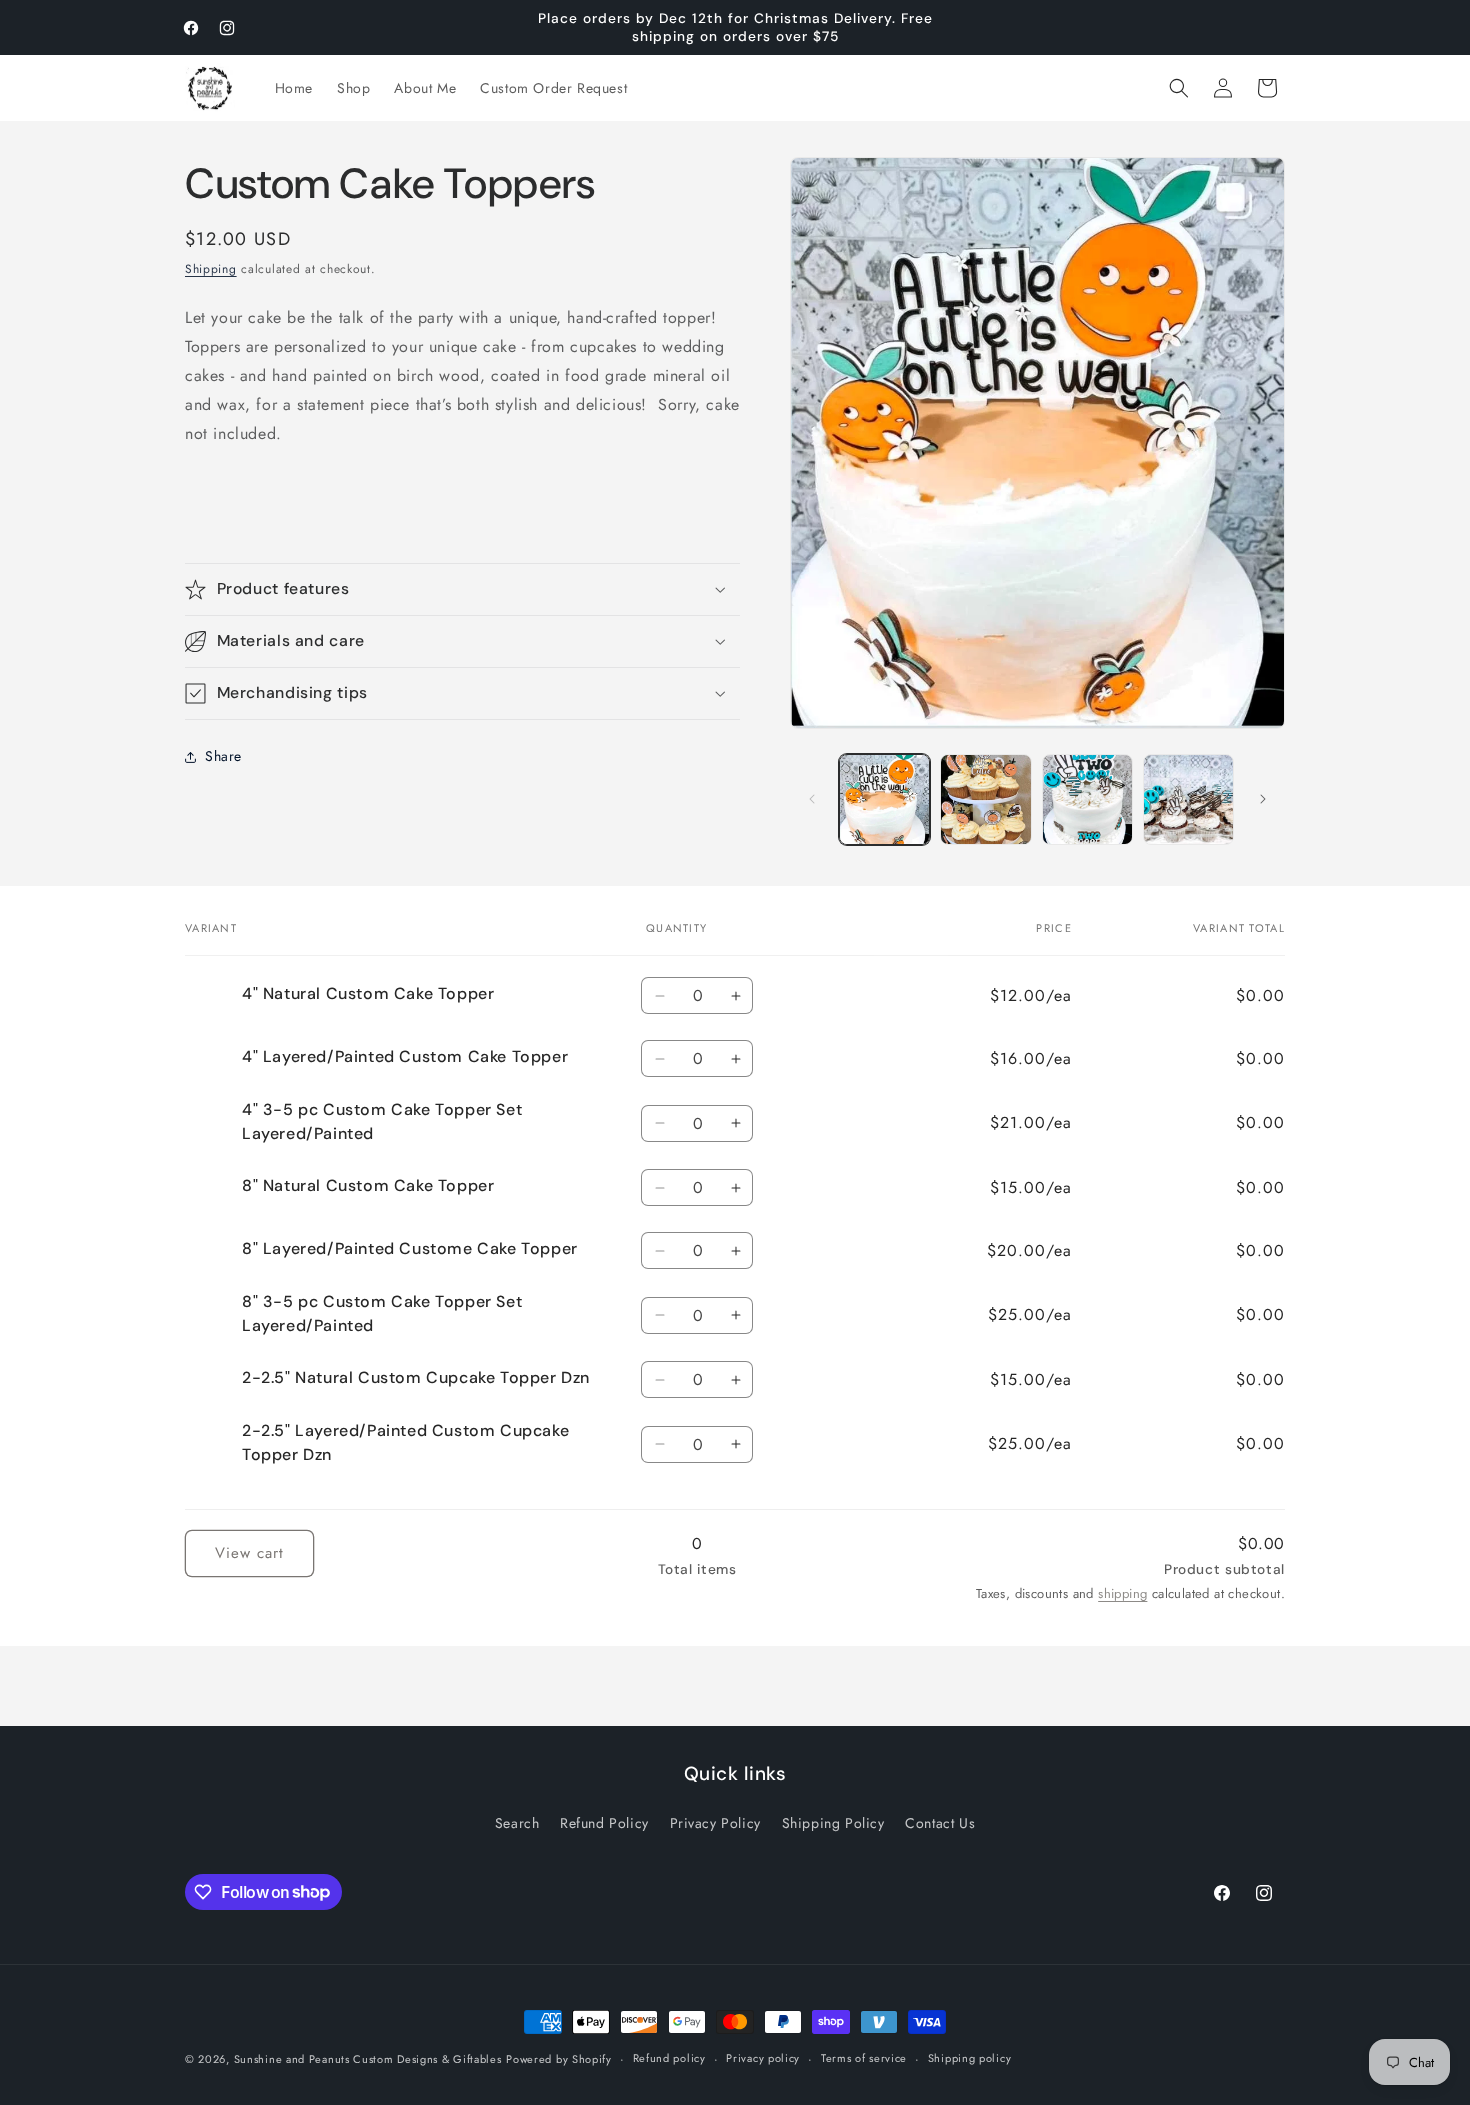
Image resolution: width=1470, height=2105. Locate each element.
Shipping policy (970, 2058)
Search (517, 1823)
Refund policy (669, 2058)
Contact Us (940, 1823)
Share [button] (223, 756)
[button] (1179, 88)
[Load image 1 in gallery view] (884, 799)
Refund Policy (604, 1823)
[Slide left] (812, 799)
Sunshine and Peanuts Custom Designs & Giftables (368, 2059)
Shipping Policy (833, 1823)
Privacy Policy (715, 1823)
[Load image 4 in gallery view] (1188, 799)
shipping (1122, 1593)
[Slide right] (1263, 799)
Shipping (211, 269)
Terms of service (864, 2058)
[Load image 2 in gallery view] (985, 799)
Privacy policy (763, 2058)
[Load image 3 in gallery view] (1087, 799)
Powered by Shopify (559, 2059)
